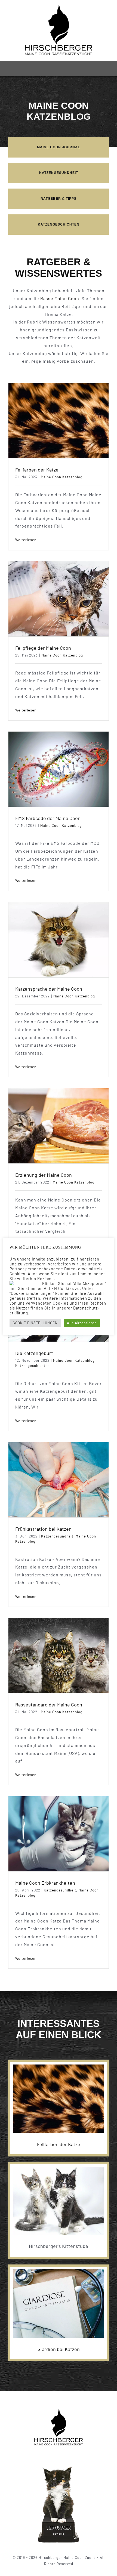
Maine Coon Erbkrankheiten (45, 1883)
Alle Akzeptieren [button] (82, 1323)
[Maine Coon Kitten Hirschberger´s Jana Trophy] (59, 2468)
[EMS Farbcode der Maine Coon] (59, 769)
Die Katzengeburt (34, 1353)
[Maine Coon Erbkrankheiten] (59, 1834)
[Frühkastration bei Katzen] (59, 1480)
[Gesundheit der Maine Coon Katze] (59, 147)
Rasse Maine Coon (60, 298)
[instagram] (68, 2455)
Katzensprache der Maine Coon (49, 989)
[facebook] (50, 2455)
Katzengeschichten (33, 1366)
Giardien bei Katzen (59, 2349)
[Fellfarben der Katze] (59, 421)
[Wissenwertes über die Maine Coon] (59, 199)
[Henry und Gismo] (59, 2169)
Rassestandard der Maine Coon (49, 1705)
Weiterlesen (26, 540)
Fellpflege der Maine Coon (43, 648)
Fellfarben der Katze (37, 470)
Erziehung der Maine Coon (44, 1175)
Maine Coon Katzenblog (62, 477)
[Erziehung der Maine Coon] (59, 1126)
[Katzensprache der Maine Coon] (59, 940)
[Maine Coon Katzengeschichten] (59, 225)
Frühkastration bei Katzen (43, 1529)
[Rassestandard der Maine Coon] (59, 1656)
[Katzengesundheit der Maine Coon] (59, 173)
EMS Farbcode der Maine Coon (48, 818)
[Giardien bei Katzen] (59, 2304)
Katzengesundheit (57, 1536)
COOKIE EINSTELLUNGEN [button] (35, 1323)
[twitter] (59, 2455)
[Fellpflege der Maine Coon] (59, 599)
